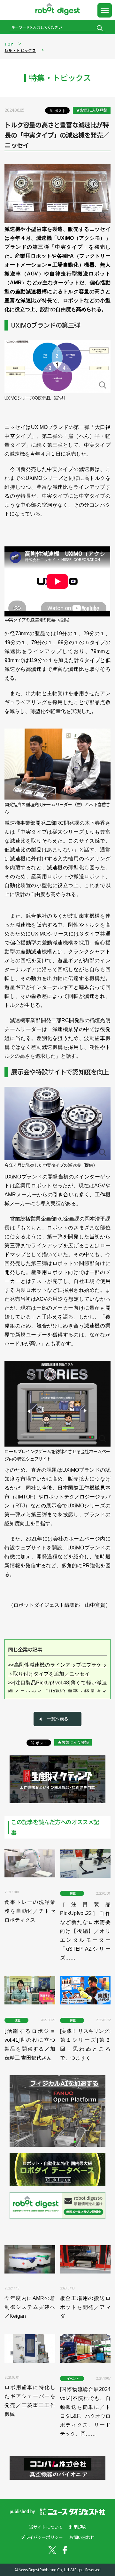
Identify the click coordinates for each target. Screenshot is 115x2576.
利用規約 (77, 2527)
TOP (9, 44)
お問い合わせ (82, 2537)
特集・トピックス (20, 50)
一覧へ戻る (57, 1719)
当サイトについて (46, 2527)
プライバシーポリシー (42, 2537)
